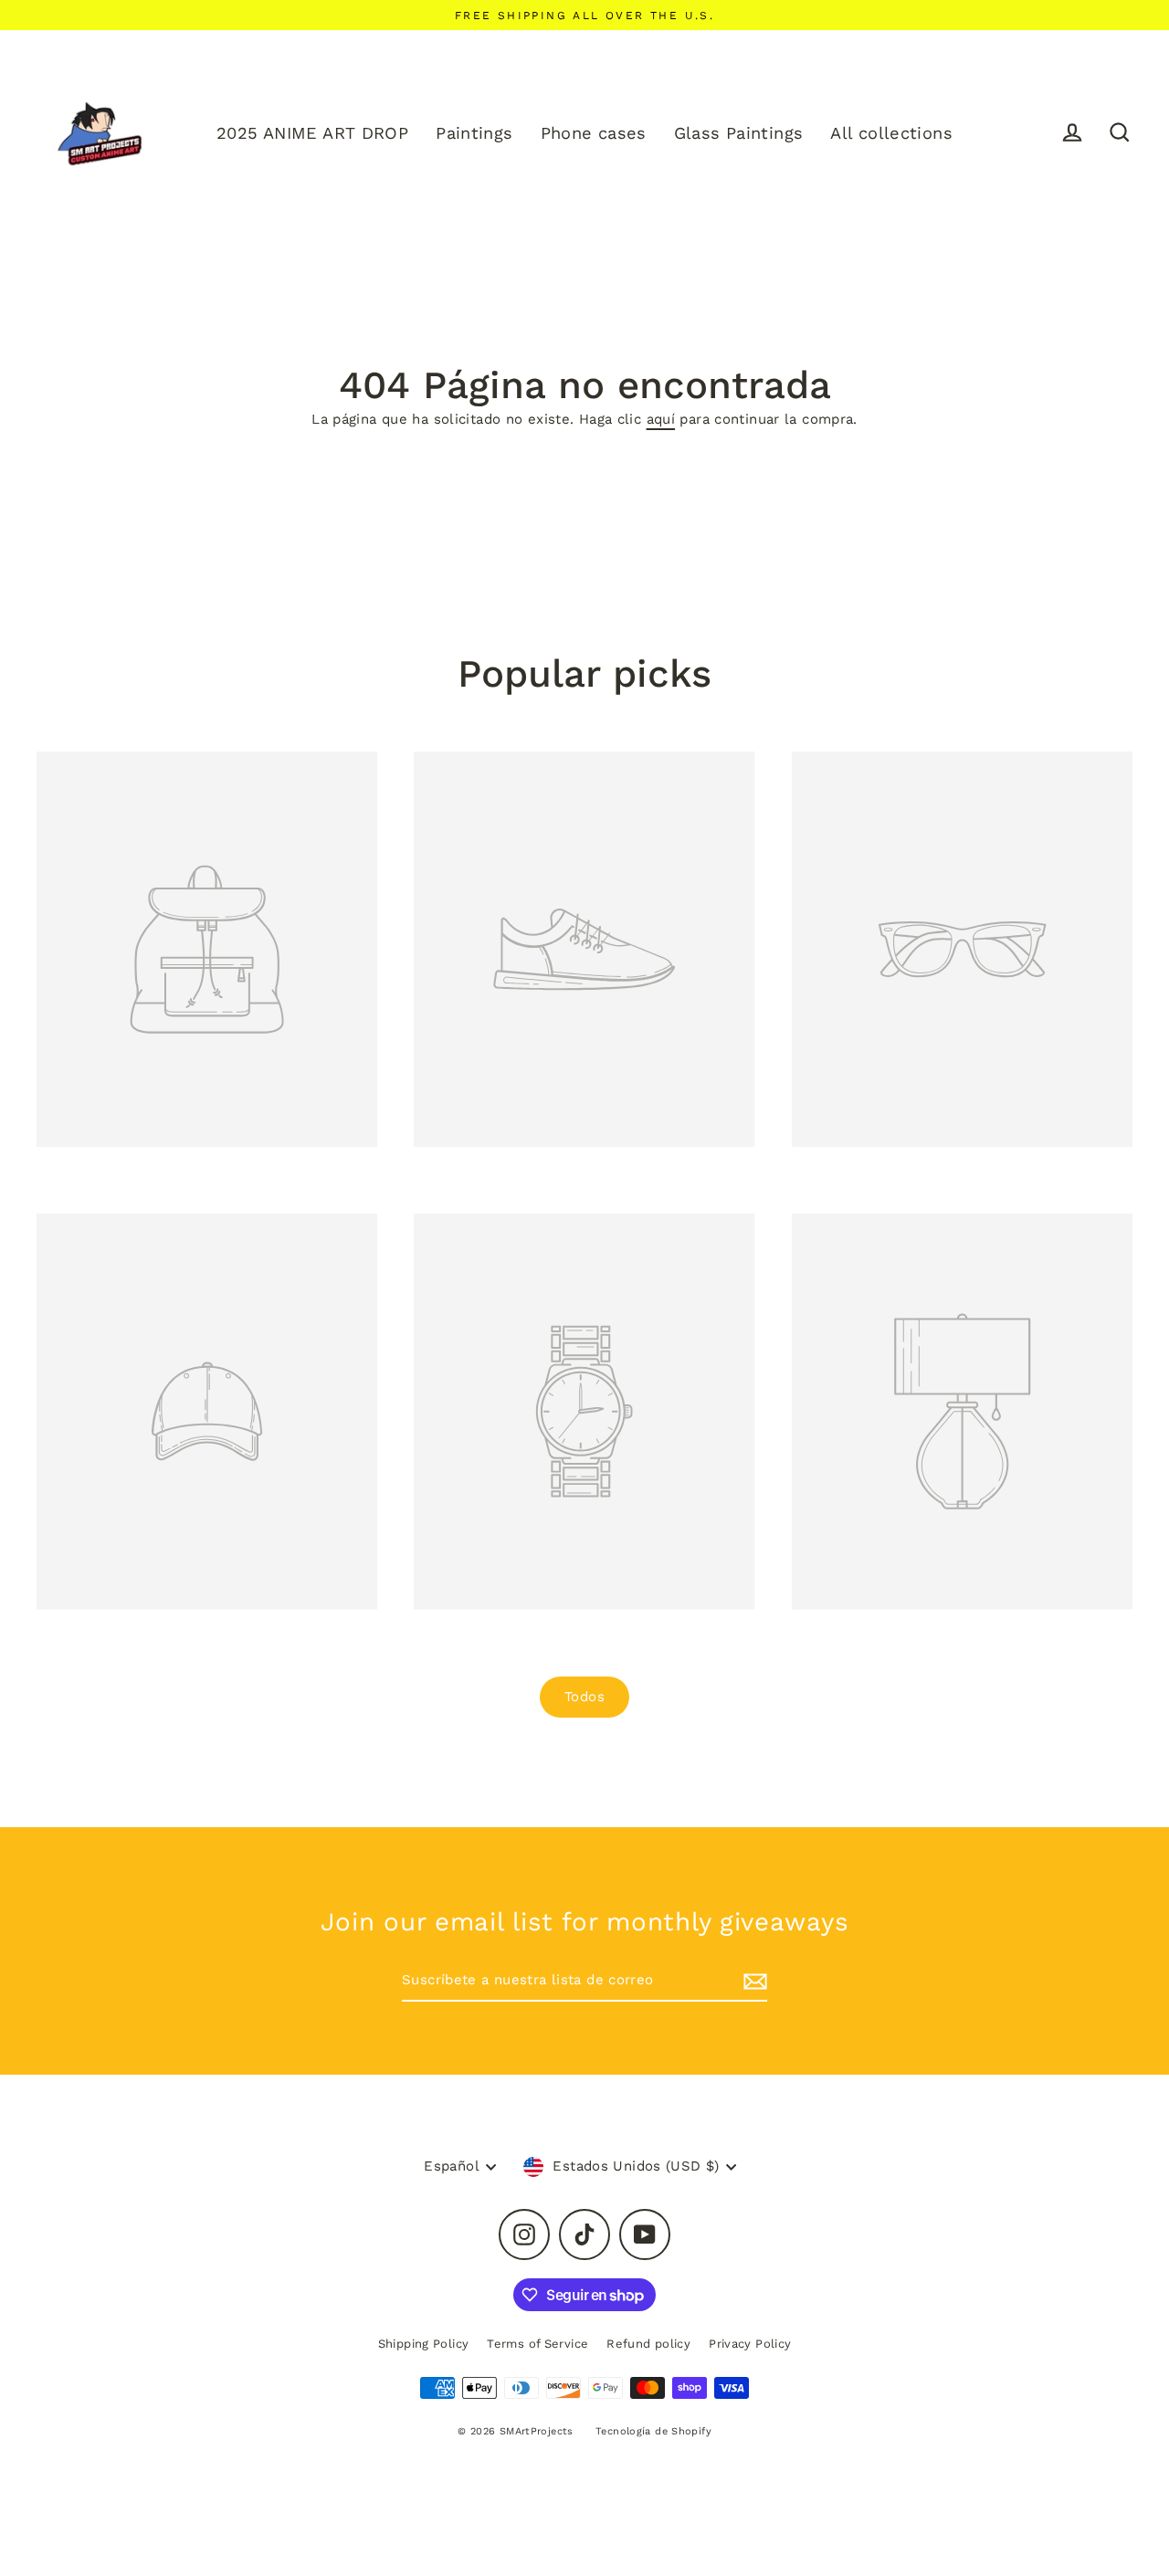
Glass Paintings (739, 133)
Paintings (474, 133)
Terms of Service (537, 2344)
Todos (584, 1697)
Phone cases (594, 133)
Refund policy (648, 2344)
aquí (661, 419)
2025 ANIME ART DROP (312, 133)
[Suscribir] (753, 1982)
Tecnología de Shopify (653, 2431)
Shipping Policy (424, 2344)
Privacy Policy (750, 2344)
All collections (891, 133)
